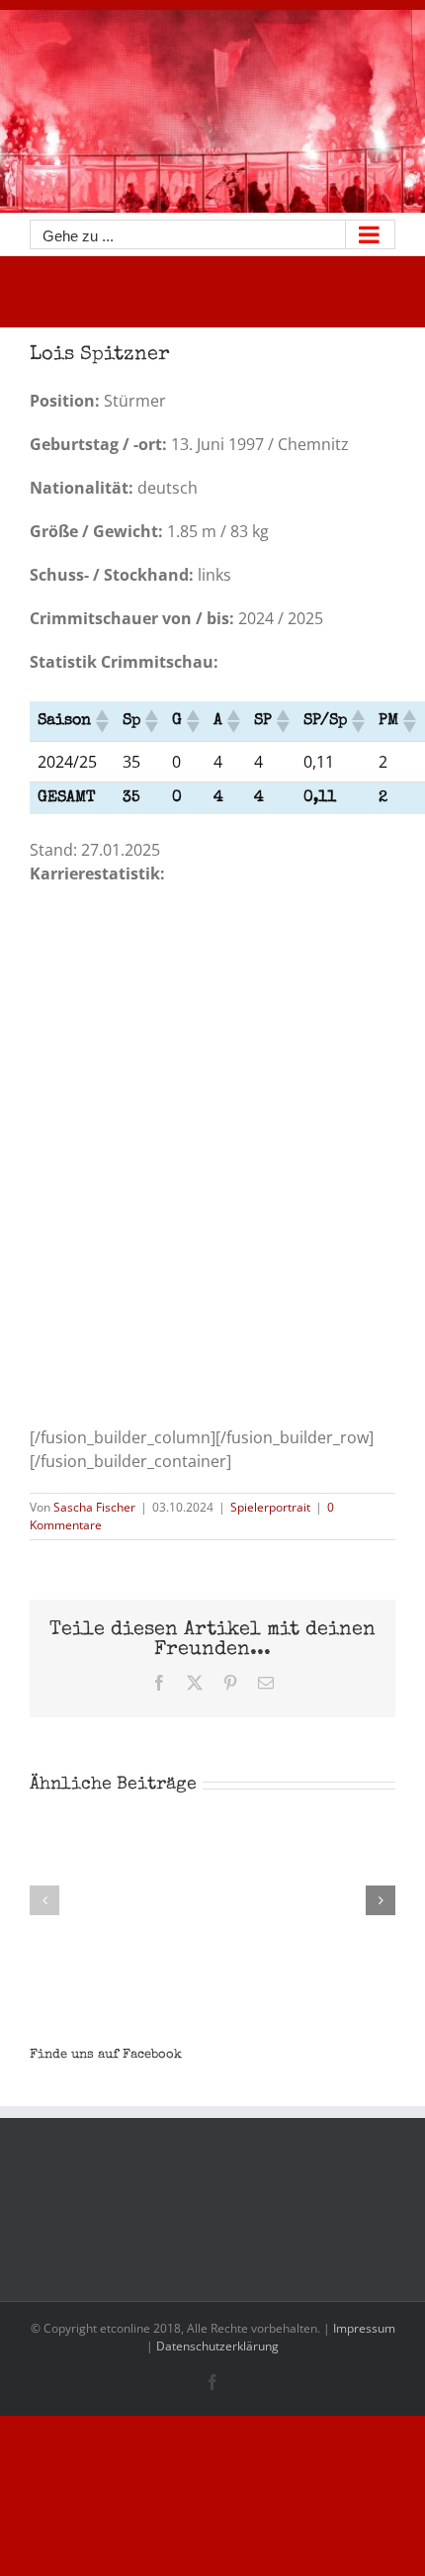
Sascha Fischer (94, 1507)
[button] (101, 721)
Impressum (364, 2328)
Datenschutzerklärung (217, 2346)
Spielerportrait (270, 1507)
